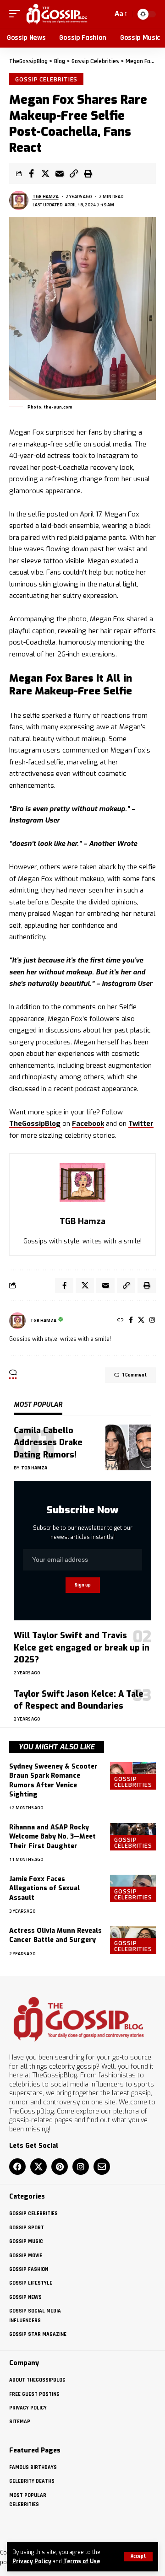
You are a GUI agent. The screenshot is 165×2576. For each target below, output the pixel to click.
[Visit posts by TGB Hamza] (19, 200)
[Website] (121, 1320)
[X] (141, 1320)
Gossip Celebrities (46, 79)
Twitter (141, 1124)
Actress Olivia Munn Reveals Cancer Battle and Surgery (55, 1935)
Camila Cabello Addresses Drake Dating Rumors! (48, 1442)
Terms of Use (82, 2561)
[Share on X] (45, 173)
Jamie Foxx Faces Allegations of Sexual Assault (44, 1888)
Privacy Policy (32, 2561)
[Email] (60, 173)
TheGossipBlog (35, 1124)
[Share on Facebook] (31, 173)
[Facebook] (131, 1320)
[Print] (88, 173)
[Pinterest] (60, 2167)
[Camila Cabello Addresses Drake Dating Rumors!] (128, 1447)
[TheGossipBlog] (57, 14)
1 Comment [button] (135, 1375)
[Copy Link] (74, 173)
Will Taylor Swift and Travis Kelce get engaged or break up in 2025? (82, 1647)
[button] (138, 2557)
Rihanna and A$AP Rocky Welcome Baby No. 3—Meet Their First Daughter (52, 1837)
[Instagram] (152, 1320)
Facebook (88, 1124)
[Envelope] (102, 2167)
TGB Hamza (46, 196)
